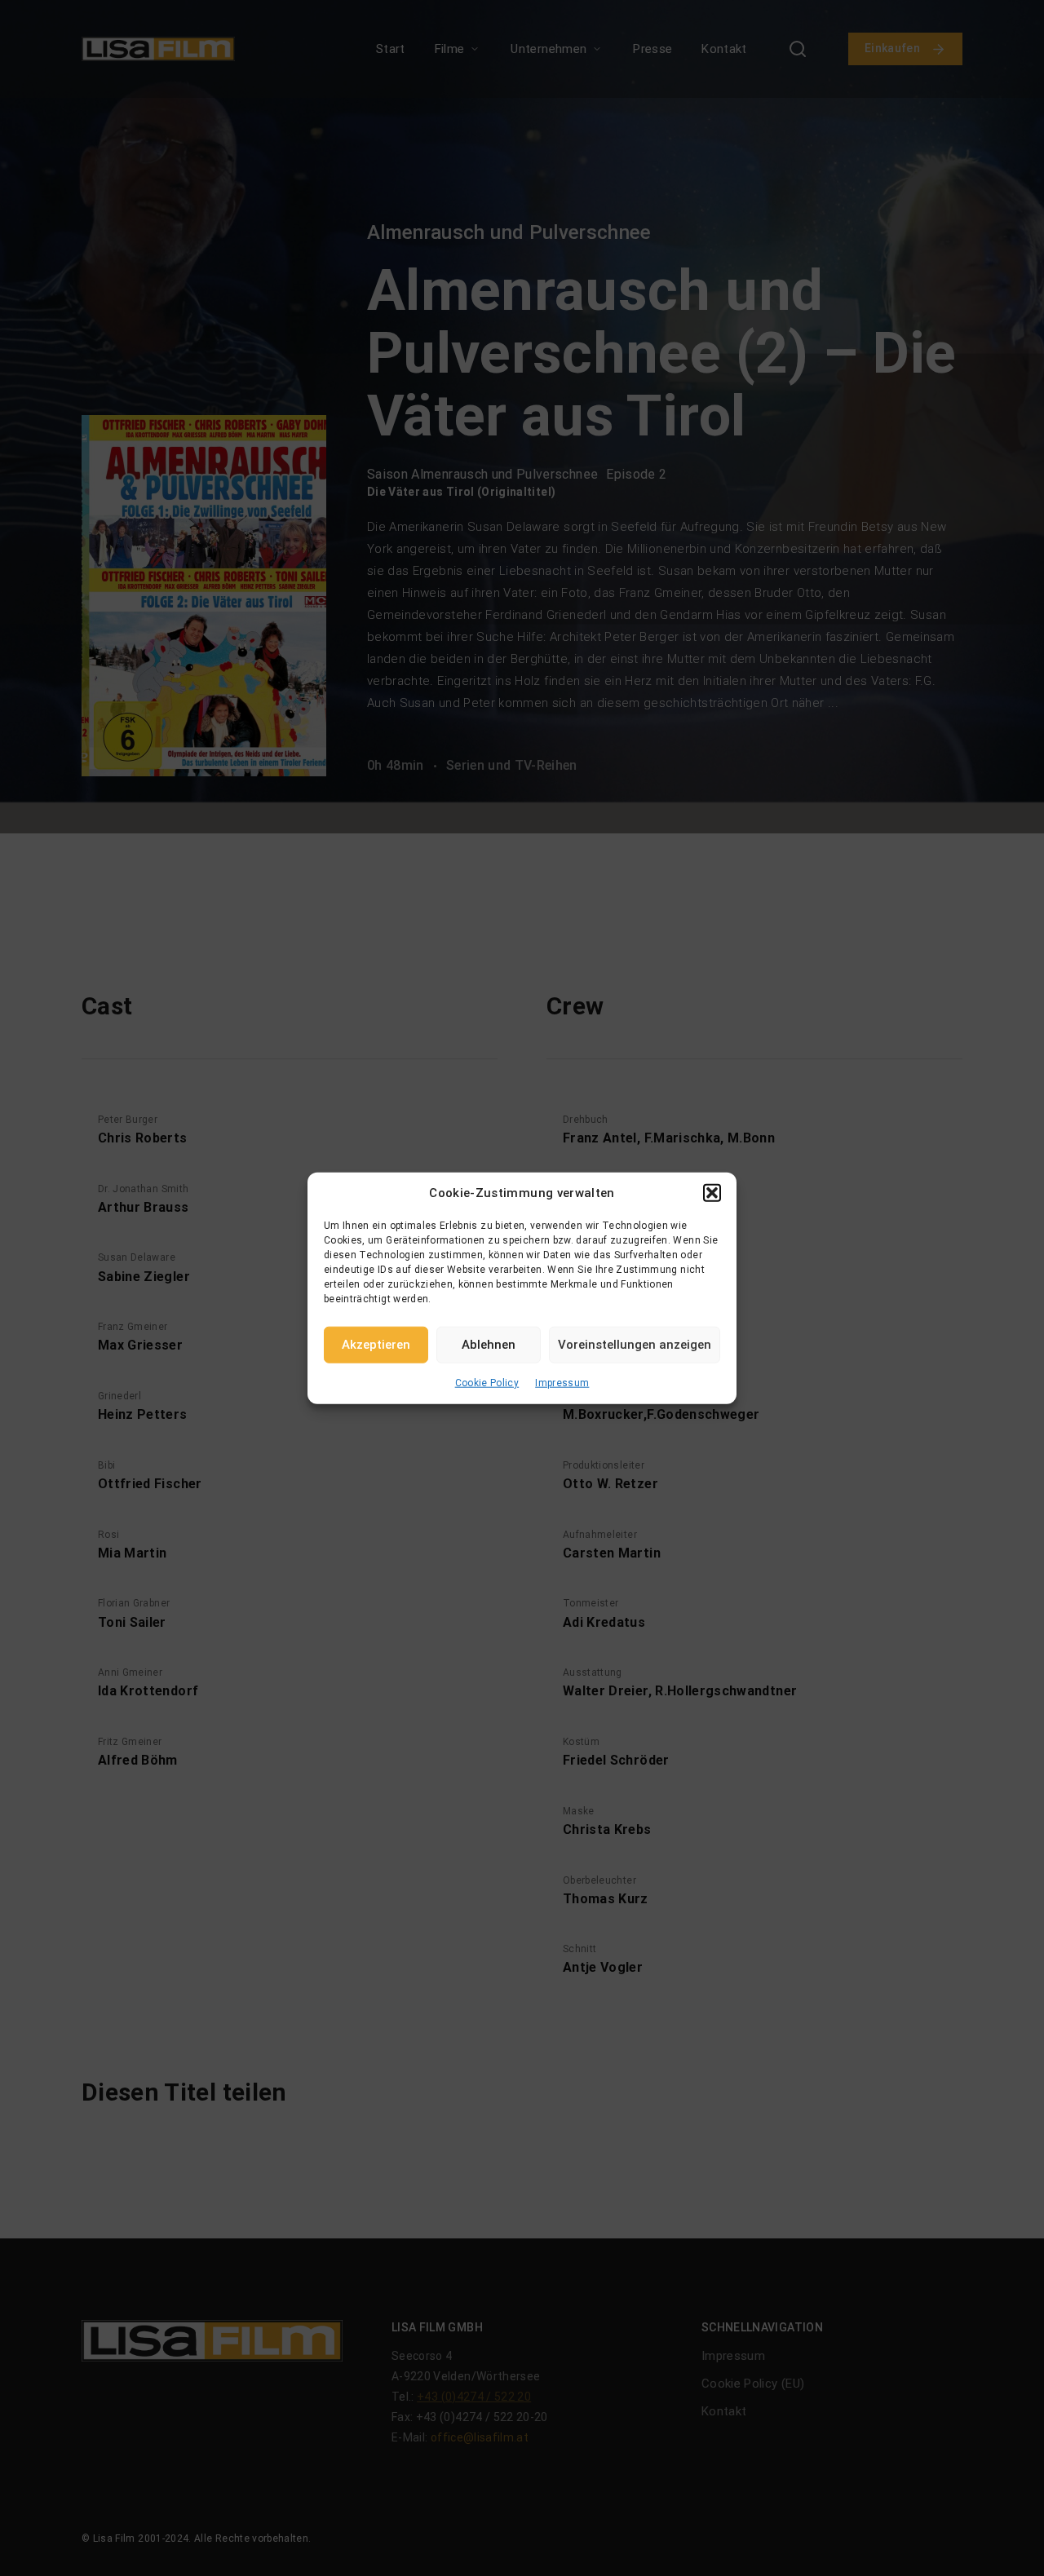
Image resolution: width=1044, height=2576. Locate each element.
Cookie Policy (487, 1382)
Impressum (562, 1382)
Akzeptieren (376, 1345)
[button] (712, 1193)
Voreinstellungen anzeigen (635, 1345)
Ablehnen (489, 1345)
